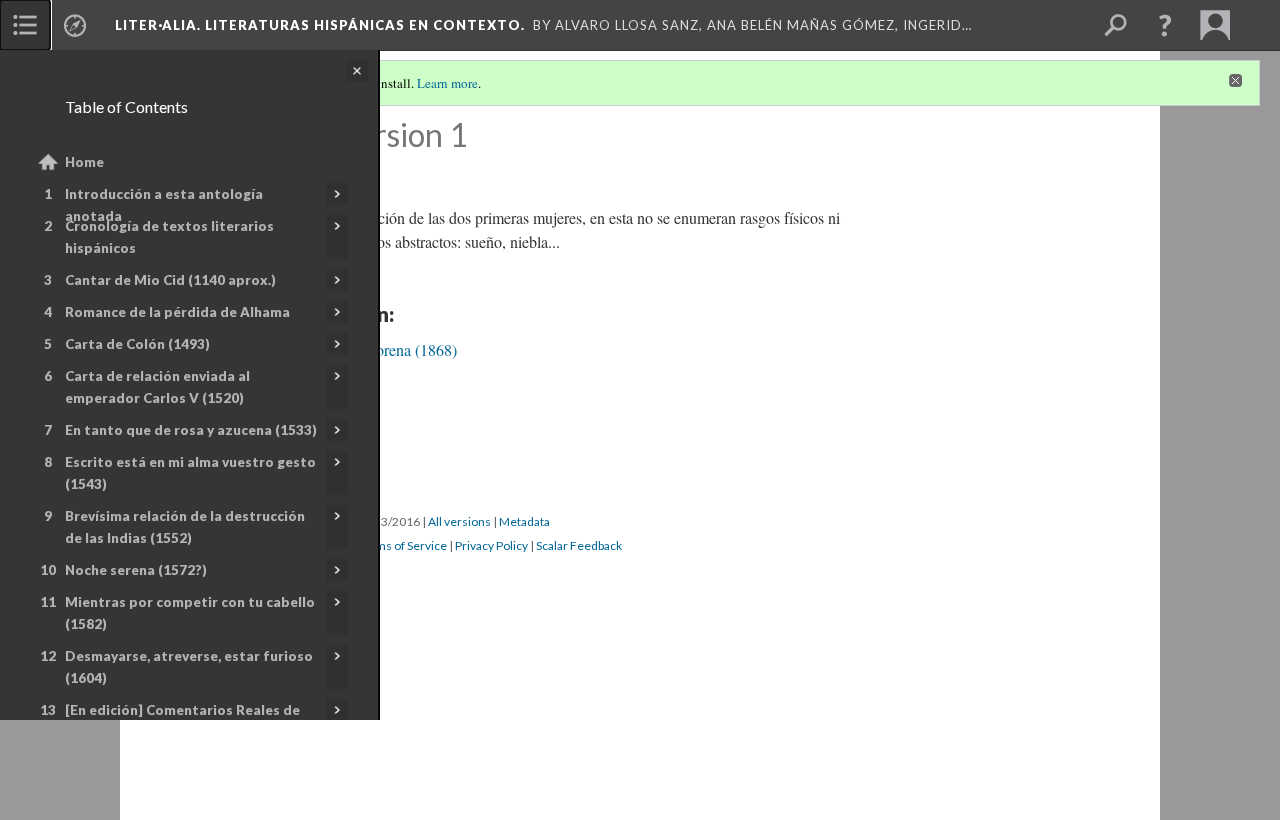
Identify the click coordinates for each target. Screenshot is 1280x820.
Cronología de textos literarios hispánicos (169, 237)
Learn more (447, 83)
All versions (459, 521)
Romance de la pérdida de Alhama (177, 312)
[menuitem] (25, 25)
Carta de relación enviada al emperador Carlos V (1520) (157, 387)
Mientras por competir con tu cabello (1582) (190, 613)
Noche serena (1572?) (136, 570)
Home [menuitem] (84, 162)
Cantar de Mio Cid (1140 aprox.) (170, 280)
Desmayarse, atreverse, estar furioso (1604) (189, 667)
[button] (1165, 25)
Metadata (524, 521)
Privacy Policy (491, 545)
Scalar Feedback (579, 545)
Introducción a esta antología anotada (164, 205)
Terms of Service (402, 545)
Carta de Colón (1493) (137, 344)
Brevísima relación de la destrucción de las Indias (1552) (185, 527)
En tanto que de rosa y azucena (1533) (191, 430)
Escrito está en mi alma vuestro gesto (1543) (190, 473)
